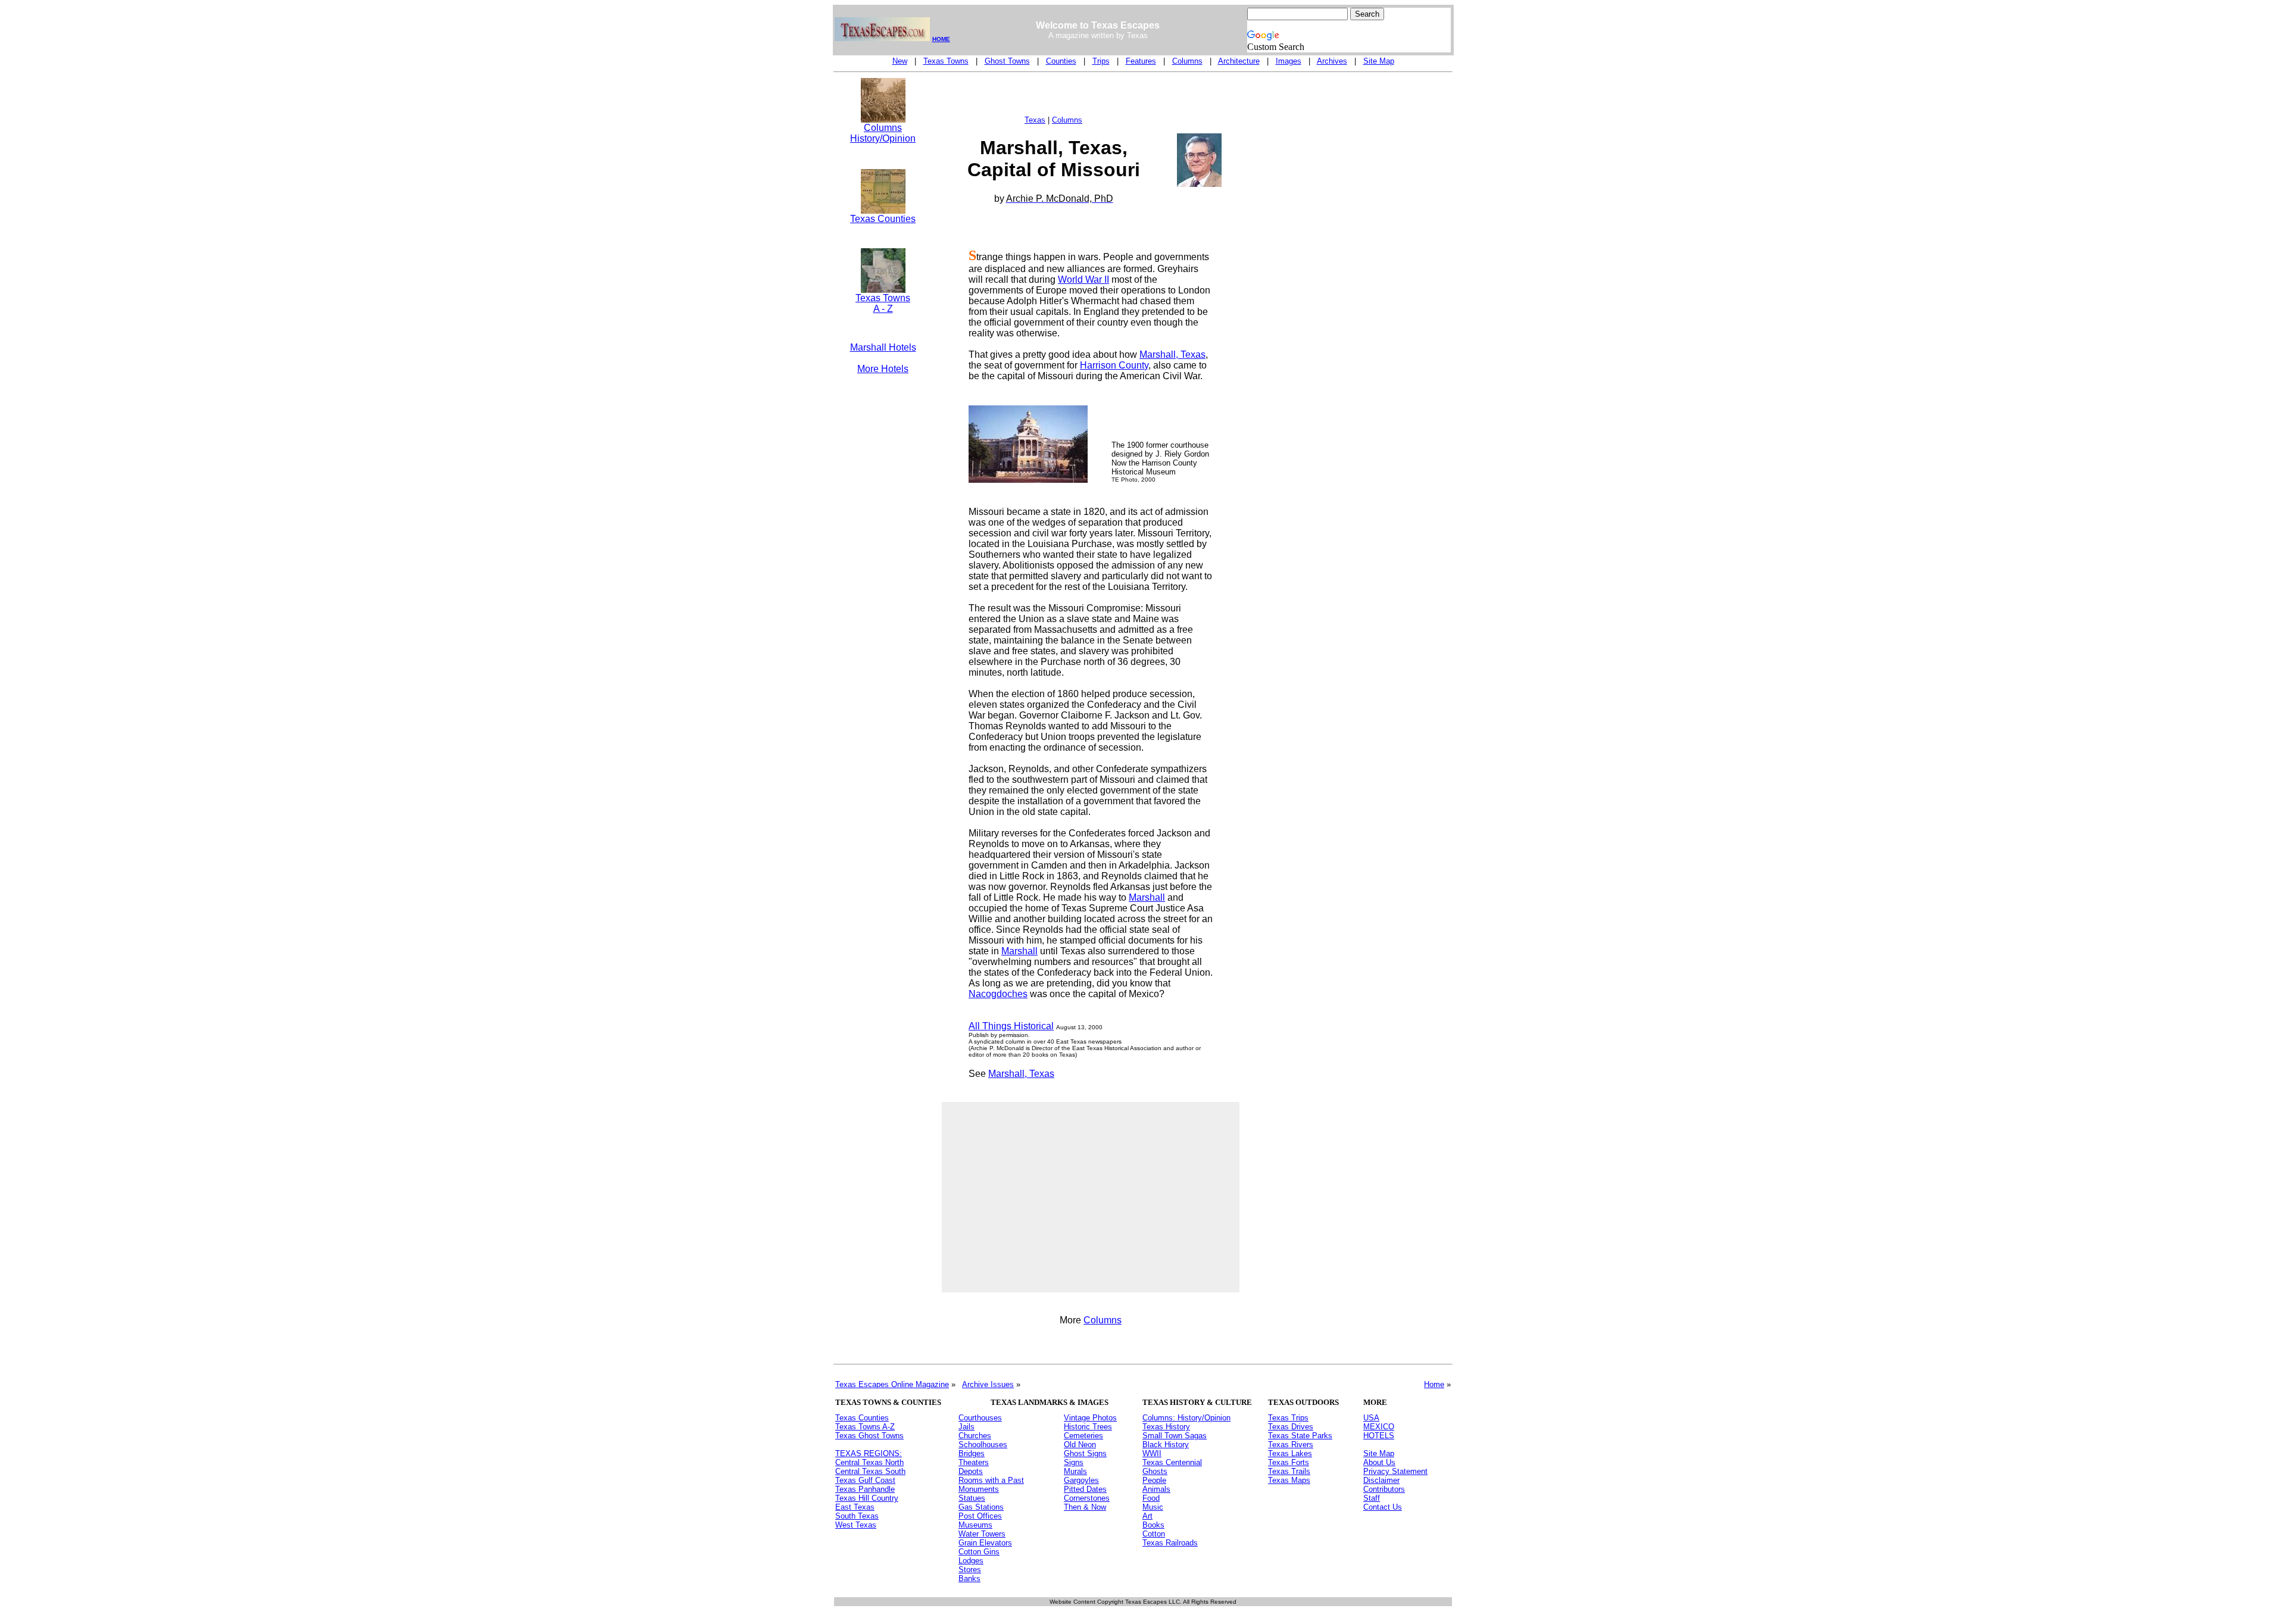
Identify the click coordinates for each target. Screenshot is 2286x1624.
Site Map (1379, 61)
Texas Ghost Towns (869, 1436)
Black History (1166, 1445)
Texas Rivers (1291, 1445)
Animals (1156, 1489)
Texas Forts (1289, 1462)
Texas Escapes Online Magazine (892, 1384)
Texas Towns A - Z (883, 303)
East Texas (855, 1507)
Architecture (1239, 61)
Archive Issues (988, 1384)
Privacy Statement (1395, 1471)
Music (1153, 1507)
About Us (1379, 1462)
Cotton (1154, 1534)
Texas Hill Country (867, 1498)
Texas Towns (946, 61)
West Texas (856, 1525)
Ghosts (1155, 1471)
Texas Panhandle (865, 1489)
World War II (1083, 279)
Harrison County (1114, 365)
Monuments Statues (979, 1494)
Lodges (971, 1561)
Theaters (974, 1462)
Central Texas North (869, 1462)
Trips (1101, 61)
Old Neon (1080, 1445)
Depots (971, 1471)
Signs (1074, 1462)
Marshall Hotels (883, 347)
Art (1147, 1516)
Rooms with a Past (991, 1480)
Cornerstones (1087, 1498)
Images (1289, 61)
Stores (970, 1570)
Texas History (1166, 1427)
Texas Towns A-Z (865, 1427)
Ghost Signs (1085, 1453)
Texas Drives (1291, 1427)
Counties (1061, 61)
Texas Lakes (1290, 1453)
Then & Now (1085, 1507)
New (900, 61)
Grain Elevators (985, 1543)
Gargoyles (1081, 1480)
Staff (1372, 1498)
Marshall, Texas (1172, 355)
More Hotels (883, 369)
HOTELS (1379, 1436)
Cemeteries (1083, 1436)
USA (1371, 1418)
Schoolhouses (983, 1445)
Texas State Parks (1300, 1436)
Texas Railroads (1170, 1543)
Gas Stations (981, 1507)
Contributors (1384, 1489)
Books (1153, 1525)
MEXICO (1379, 1427)
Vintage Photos (1090, 1418)
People (1154, 1480)
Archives (1332, 61)
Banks (969, 1578)
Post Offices (980, 1516)
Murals (1075, 1471)
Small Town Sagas (1175, 1436)
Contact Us (1383, 1507)
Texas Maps (1289, 1480)
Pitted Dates (1085, 1489)
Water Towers (982, 1534)
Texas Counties (883, 219)
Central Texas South (870, 1471)
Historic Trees (1088, 1427)
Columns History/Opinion (883, 133)
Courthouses (980, 1418)
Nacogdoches (998, 994)
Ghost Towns (1007, 61)
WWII (1152, 1453)
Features (1141, 61)
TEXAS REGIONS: (869, 1453)
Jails (966, 1427)
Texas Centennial (1172, 1462)
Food (1151, 1498)
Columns (1187, 61)
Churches (975, 1436)
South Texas (857, 1516)
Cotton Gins (979, 1552)
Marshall (1147, 897)
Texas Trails (1289, 1471)
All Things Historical (1011, 1026)
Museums (975, 1525)
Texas (1035, 120)
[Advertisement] (883, 574)
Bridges (972, 1453)
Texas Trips (1288, 1418)
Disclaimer (1381, 1480)
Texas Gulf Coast (865, 1480)
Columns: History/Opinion (1186, 1418)
